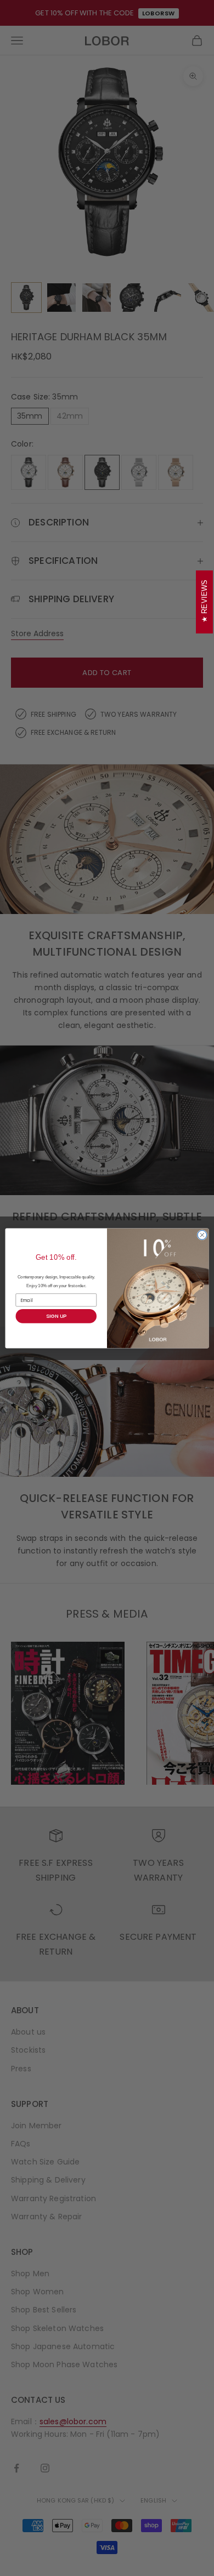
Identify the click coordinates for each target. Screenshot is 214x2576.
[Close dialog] (202, 1235)
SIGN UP (56, 1316)
